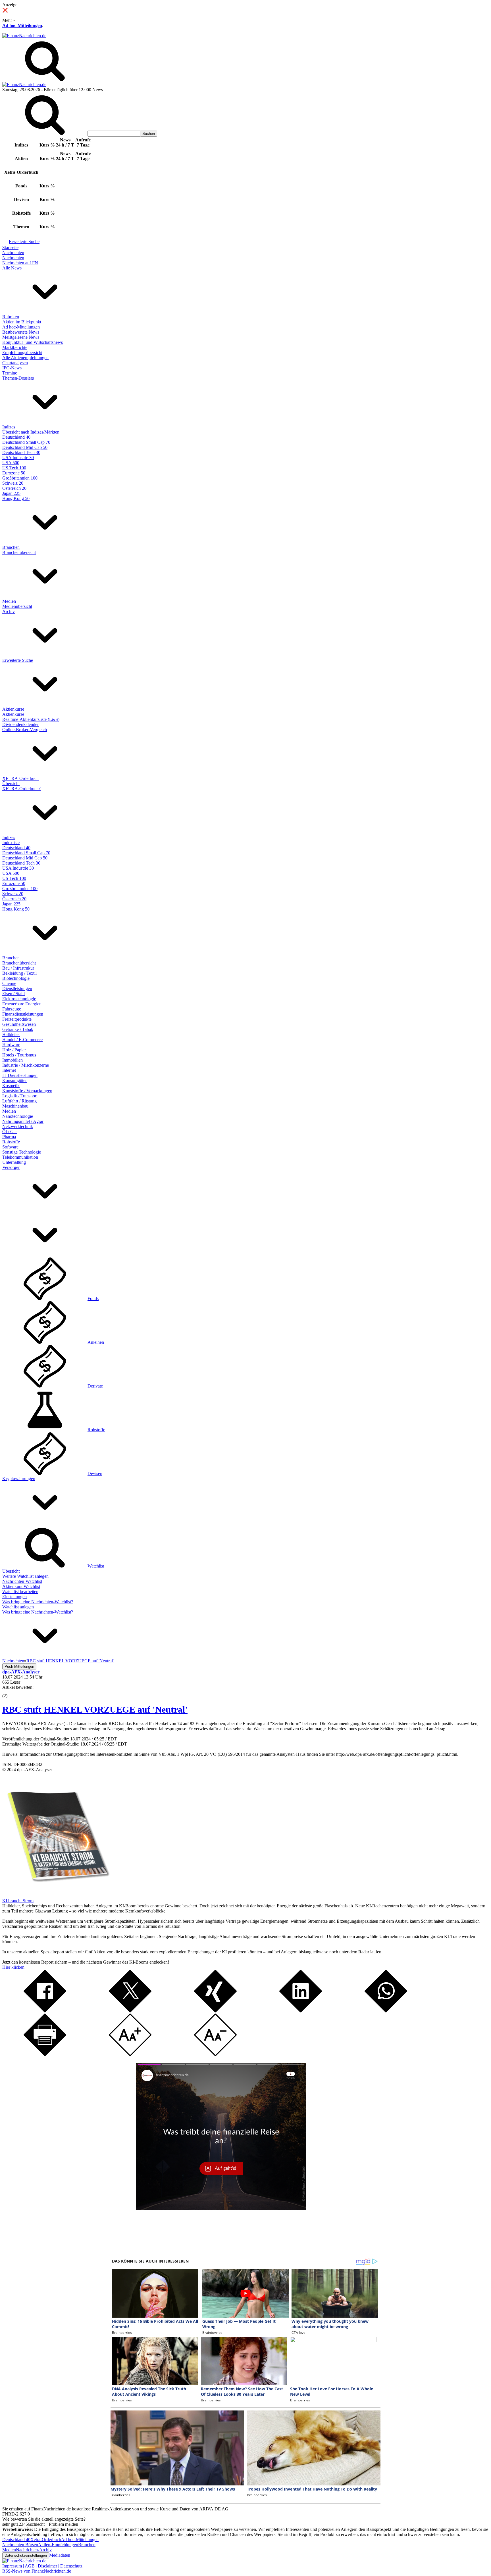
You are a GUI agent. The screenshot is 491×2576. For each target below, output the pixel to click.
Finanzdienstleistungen (23, 1014)
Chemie (9, 983)
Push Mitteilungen (19, 1666)
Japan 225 (11, 493)
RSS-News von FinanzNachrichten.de (37, 2571)
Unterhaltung (14, 1162)
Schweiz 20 (13, 483)
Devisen (95, 1473)
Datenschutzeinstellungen (26, 2555)
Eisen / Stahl (13, 994)
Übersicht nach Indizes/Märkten (31, 432)
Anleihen (96, 1342)
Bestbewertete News (21, 332)
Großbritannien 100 (20, 478)
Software (10, 1147)
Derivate (95, 1386)
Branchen (11, 547)
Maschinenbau (15, 1106)
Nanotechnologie (18, 1116)
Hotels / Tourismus (19, 1055)
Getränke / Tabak (18, 1029)
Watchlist (96, 1566)
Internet (9, 1070)
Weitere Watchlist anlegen (25, 1576)
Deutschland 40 (16, 437)
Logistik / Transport (20, 1096)
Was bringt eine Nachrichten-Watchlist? (38, 1602)
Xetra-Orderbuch (46, 2540)
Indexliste (11, 843)
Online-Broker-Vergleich (25, 730)
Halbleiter (11, 1034)
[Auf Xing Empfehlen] (215, 2011)
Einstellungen (14, 1597)
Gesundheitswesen (19, 1024)
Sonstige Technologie (22, 1152)
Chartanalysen (15, 363)
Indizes (9, 427)
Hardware (11, 1045)
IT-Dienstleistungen (20, 1075)
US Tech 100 (14, 468)
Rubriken (11, 317)
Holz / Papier (14, 1050)
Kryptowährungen (19, 1479)
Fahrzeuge (12, 1009)
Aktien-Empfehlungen (58, 2545)
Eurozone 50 (14, 473)
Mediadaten (60, 2555)
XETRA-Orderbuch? (21, 789)
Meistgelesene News (21, 337)
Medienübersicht (17, 606)
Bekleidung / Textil (19, 973)
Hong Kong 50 (16, 498)
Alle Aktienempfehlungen (25, 358)
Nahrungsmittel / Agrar (23, 1121)
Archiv (9, 611)
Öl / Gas (10, 1132)
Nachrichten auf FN (20, 263)
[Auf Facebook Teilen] (45, 2011)
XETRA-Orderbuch (20, 778)
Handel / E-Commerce (22, 1040)
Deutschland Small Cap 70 (26, 442)
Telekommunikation (20, 1157)
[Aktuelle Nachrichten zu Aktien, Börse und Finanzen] (24, 36)
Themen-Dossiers (18, 378)
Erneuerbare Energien (22, 1004)
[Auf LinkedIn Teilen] (301, 2011)
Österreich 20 (14, 488)
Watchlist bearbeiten (20, 1592)
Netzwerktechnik (18, 1126)
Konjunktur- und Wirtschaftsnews (33, 342)
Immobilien (13, 1060)
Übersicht (11, 783)
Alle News (12, 268)
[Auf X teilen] (130, 2011)
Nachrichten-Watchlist (22, 1581)
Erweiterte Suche (24, 241)
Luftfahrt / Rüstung (19, 1101)
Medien (9, 601)
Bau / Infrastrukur (18, 968)
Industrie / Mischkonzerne (26, 1065)
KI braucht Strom (18, 1901)
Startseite (10, 247)
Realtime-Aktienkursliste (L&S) (31, 719)
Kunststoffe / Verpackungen (27, 1091)
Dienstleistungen (17, 988)
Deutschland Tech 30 (21, 452)
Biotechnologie (16, 978)
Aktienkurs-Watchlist (21, 1586)
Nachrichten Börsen (20, 2545)
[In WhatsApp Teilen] (386, 2011)
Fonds (93, 1299)
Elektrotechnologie (19, 999)
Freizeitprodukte (17, 1019)
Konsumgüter (14, 1080)
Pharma (9, 1137)
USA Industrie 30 (18, 458)
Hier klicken (13, 1967)
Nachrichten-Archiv (34, 2550)
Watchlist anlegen (18, 1607)
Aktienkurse (13, 709)
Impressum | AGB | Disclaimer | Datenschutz (42, 2566)
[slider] (11, 1692)
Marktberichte (15, 347)
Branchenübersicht (19, 552)
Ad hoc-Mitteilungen (22, 25)
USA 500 (11, 463)
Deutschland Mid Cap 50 (25, 447)
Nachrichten (13, 253)
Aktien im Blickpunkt (22, 322)
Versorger (11, 1167)
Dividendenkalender (20, 724)
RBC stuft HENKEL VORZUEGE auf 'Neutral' (95, 1709)
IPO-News (12, 368)
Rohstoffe (11, 1142)
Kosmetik (11, 1086)
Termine (10, 373)
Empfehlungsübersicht (22, 352)
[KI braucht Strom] (56, 1896)
